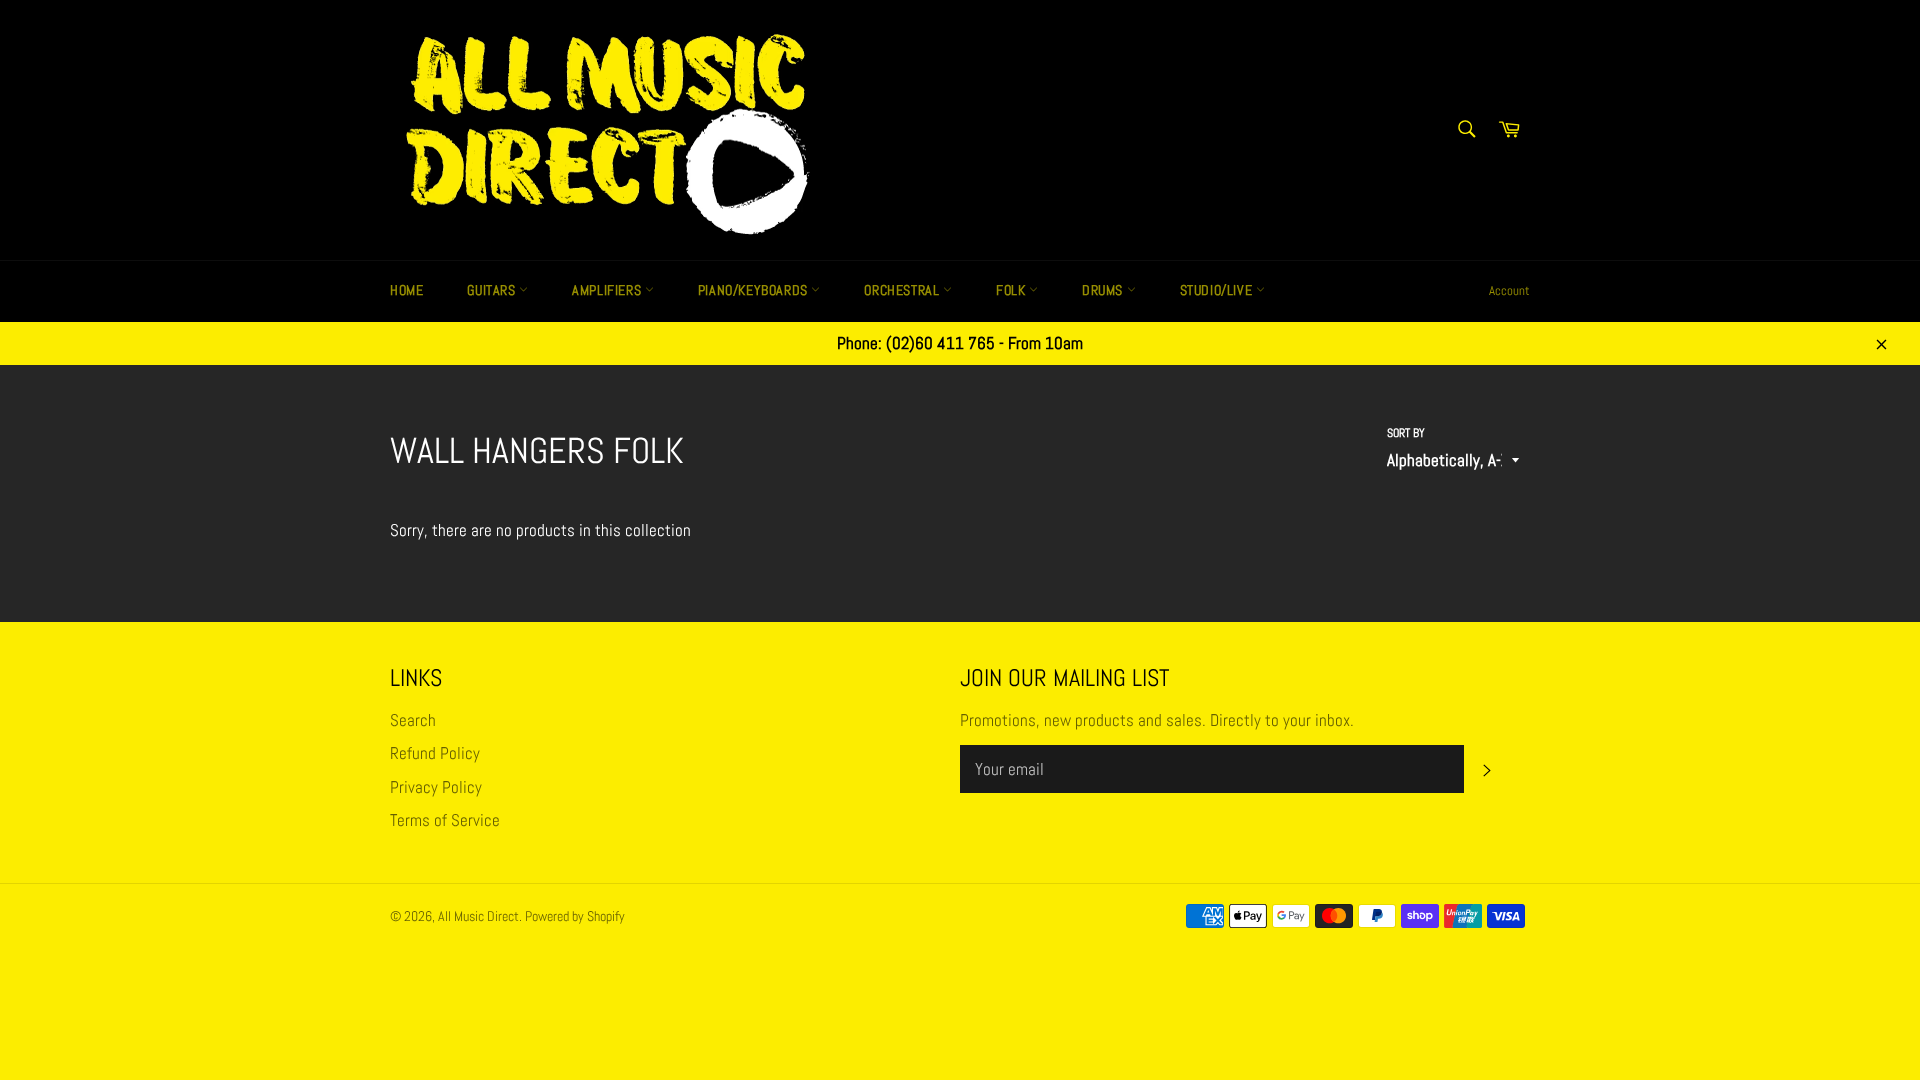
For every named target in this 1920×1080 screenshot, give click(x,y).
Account (1509, 290)
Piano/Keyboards (755, 290)
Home (406, 290)
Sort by (1406, 433)
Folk (1012, 290)
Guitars (493, 290)
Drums (1104, 290)
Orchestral (903, 290)
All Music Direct (478, 916)
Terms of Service (445, 820)
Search (413, 720)
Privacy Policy (436, 787)
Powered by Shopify (575, 916)
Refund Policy (435, 753)
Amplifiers (608, 290)
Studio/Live (1218, 290)
